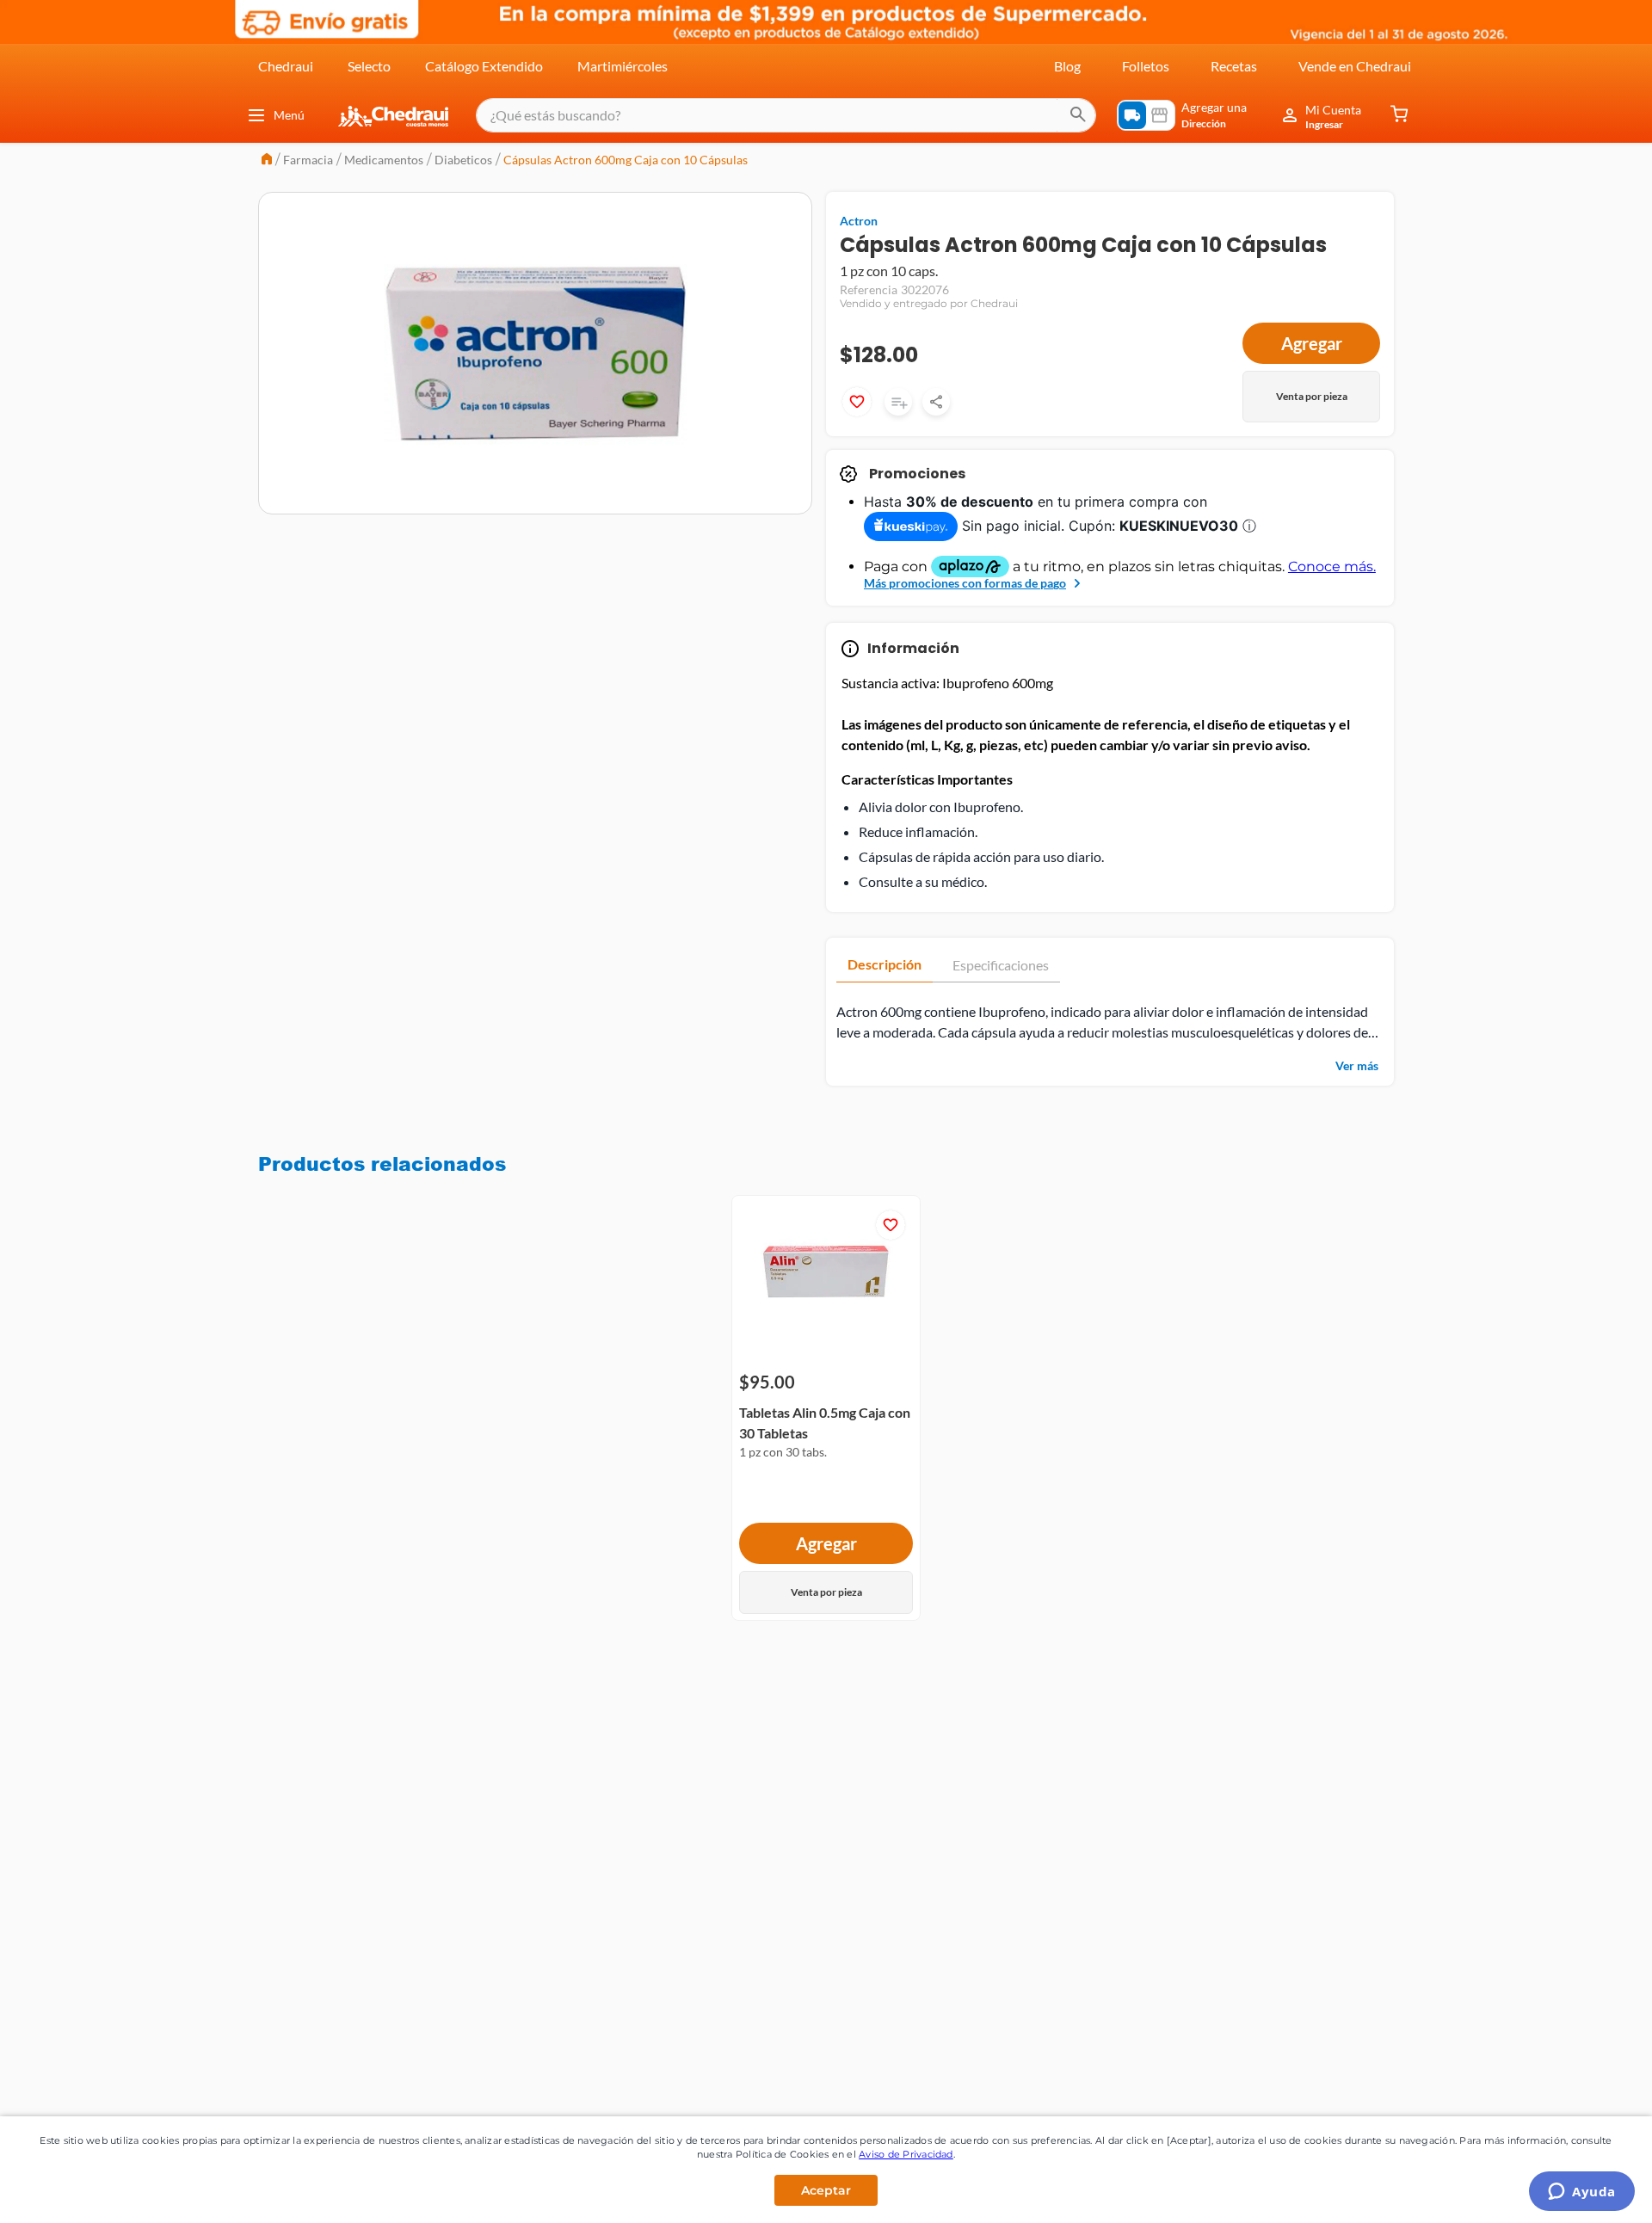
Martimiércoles (623, 66)
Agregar (1312, 343)
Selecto (369, 66)
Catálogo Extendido (484, 66)
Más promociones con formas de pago (965, 583)
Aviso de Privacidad (906, 2154)
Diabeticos (463, 160)
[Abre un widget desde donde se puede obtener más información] (1582, 2193)
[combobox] (786, 115)
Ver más (1357, 1065)
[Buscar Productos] (1078, 115)
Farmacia (308, 160)
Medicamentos (384, 160)
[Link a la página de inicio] (267, 160)
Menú (289, 115)
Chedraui (286, 66)
